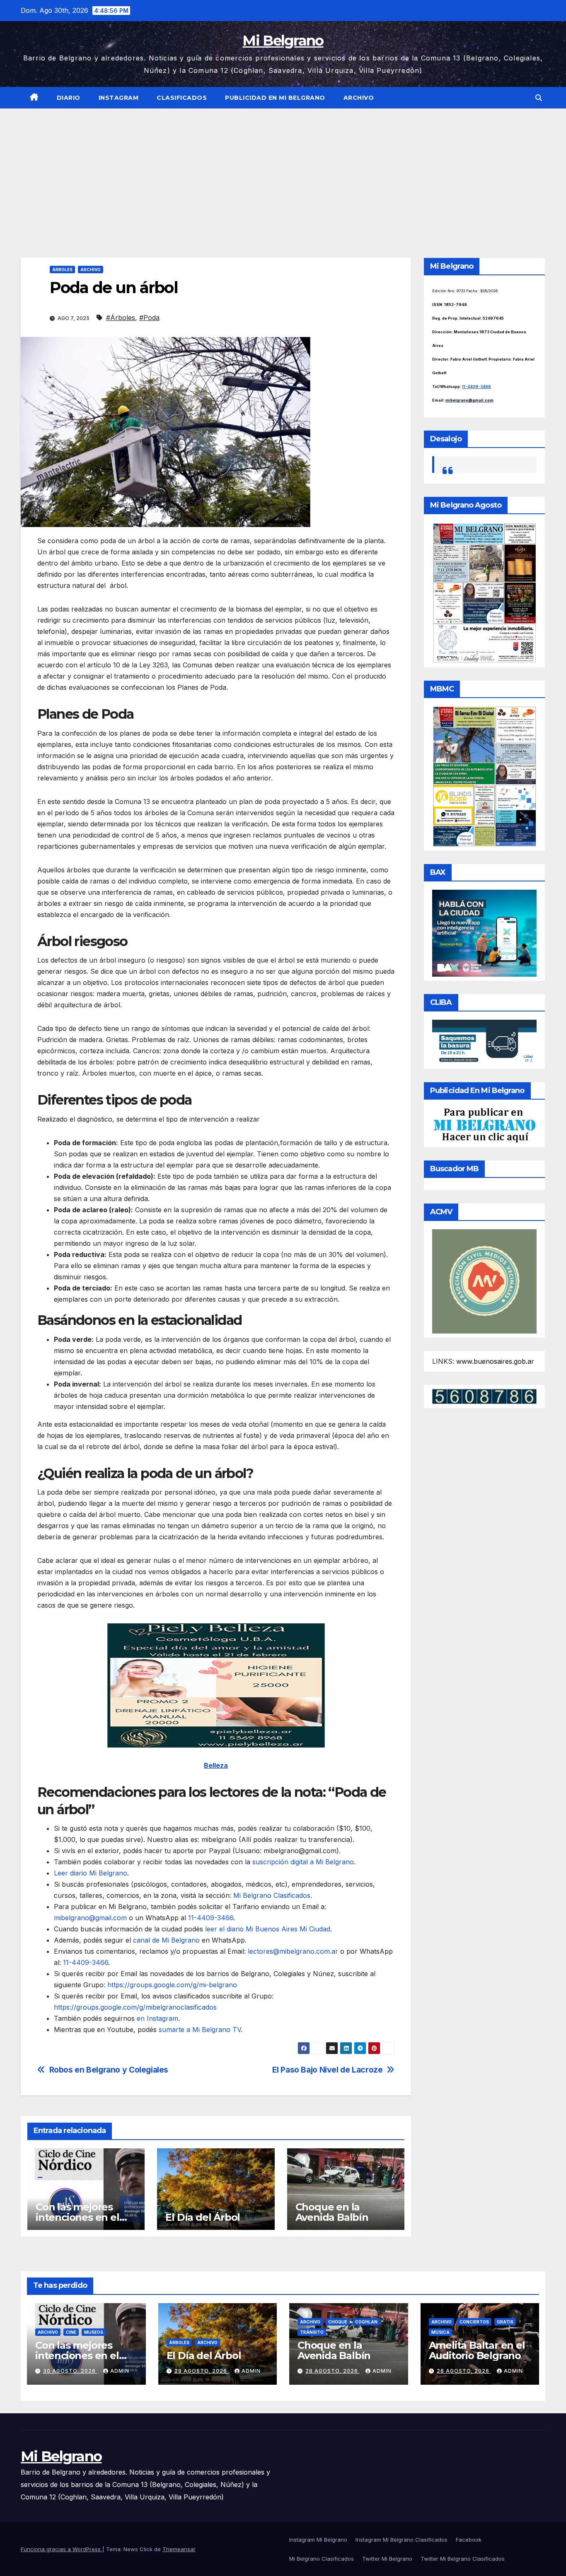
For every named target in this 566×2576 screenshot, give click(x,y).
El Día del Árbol (203, 2217)
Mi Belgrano (283, 41)
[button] (539, 98)
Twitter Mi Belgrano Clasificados (463, 2559)
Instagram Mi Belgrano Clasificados (402, 2540)
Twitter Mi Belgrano (387, 2559)
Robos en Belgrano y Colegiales (109, 2070)
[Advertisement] (283, 171)
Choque (338, 2322)
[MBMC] (484, 776)
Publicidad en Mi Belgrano (275, 98)
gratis (505, 2322)
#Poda (149, 318)
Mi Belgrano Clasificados (272, 1895)
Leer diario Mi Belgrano (91, 1873)
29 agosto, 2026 (202, 2371)
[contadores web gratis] (484, 1396)
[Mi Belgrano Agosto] (484, 592)
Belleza (216, 1765)
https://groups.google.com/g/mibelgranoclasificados (135, 2007)
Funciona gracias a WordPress (62, 2549)
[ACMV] (484, 1281)
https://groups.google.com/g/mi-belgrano (171, 1985)
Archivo (359, 98)
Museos (94, 2332)
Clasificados (182, 98)
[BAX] (484, 932)
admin (120, 2371)
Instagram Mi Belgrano (318, 2540)
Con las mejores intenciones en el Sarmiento (77, 2217)
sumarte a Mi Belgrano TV (200, 2030)
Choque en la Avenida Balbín (332, 2212)
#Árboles (121, 318)
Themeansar (179, 2549)
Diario (69, 98)
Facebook (469, 2540)
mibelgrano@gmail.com (90, 1918)
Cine (71, 2332)
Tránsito (312, 2332)
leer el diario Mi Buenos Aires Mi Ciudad (268, 1929)
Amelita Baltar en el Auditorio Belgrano (477, 2350)
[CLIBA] (484, 1042)
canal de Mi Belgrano (166, 1940)
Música (440, 2332)
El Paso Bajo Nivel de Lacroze (328, 2070)
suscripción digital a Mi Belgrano (303, 1862)
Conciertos (474, 2322)
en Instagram (157, 2018)
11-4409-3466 (210, 1918)
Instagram (119, 98)
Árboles (62, 270)
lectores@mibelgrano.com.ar (293, 1951)
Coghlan (366, 2322)
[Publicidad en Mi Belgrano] (484, 1125)
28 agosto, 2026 (333, 2371)
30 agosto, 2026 (70, 2371)
